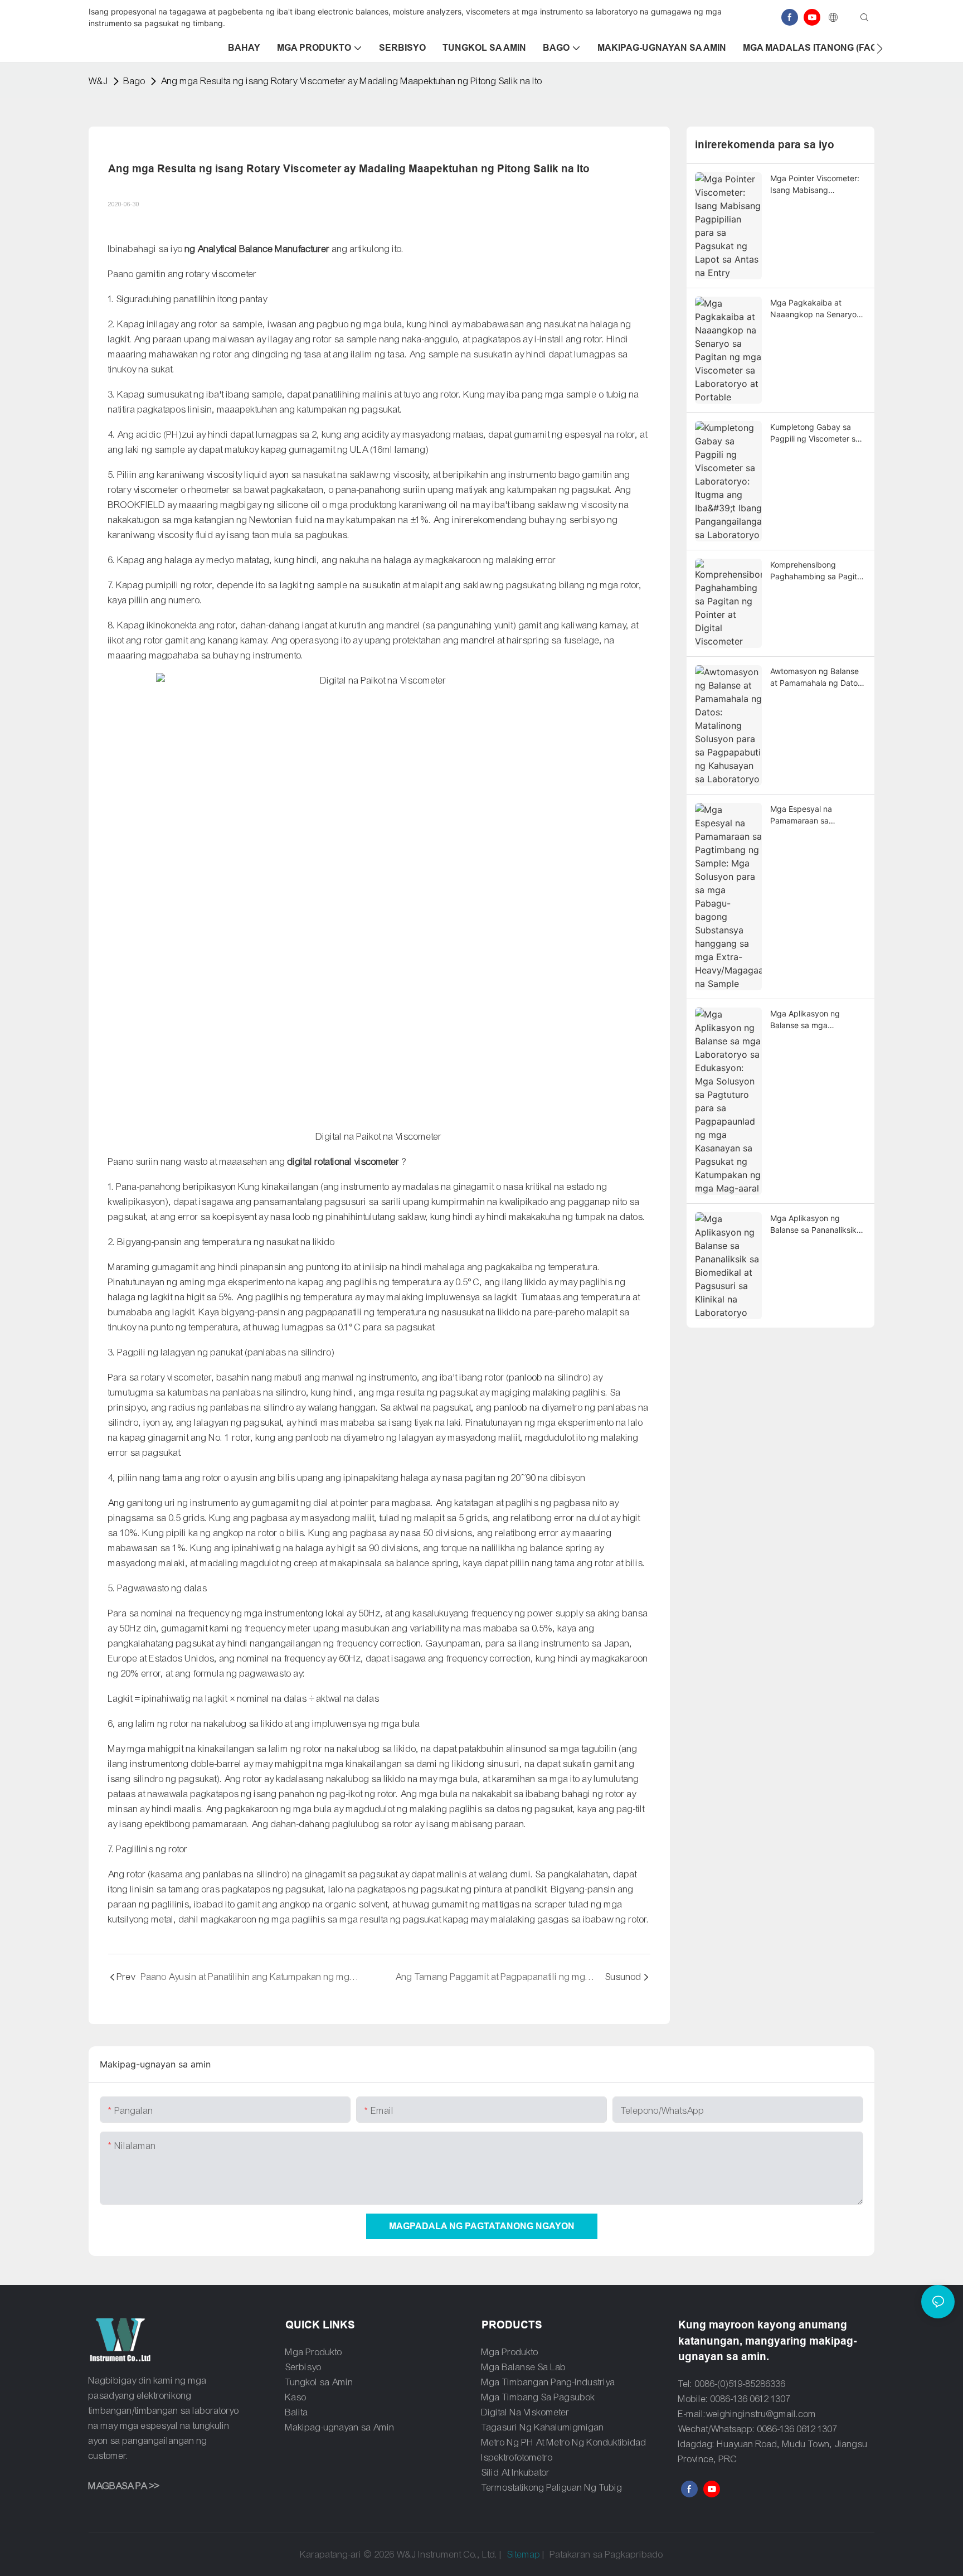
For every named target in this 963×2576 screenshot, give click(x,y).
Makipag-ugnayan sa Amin (340, 2427)
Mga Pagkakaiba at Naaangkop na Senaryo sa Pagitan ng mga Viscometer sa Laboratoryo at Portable (814, 309)
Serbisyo (303, 2367)
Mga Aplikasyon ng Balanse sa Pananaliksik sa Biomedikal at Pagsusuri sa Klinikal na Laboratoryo (813, 1224)
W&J (98, 81)
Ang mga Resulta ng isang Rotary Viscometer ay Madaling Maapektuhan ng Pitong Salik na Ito (352, 81)
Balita (297, 2412)
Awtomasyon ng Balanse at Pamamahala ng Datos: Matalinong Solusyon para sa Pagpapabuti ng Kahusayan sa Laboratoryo (817, 677)
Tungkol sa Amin (319, 2382)
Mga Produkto (314, 2352)
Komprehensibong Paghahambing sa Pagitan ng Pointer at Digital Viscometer (818, 571)
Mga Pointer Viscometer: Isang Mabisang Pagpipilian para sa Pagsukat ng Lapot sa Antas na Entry (815, 185)
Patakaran (570, 2555)
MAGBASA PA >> (124, 2486)
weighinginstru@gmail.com (761, 2414)
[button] (880, 49)
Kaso (296, 2397)
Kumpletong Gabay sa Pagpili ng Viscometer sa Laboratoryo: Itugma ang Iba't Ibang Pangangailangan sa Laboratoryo (816, 433)
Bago (135, 81)
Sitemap (524, 2555)
